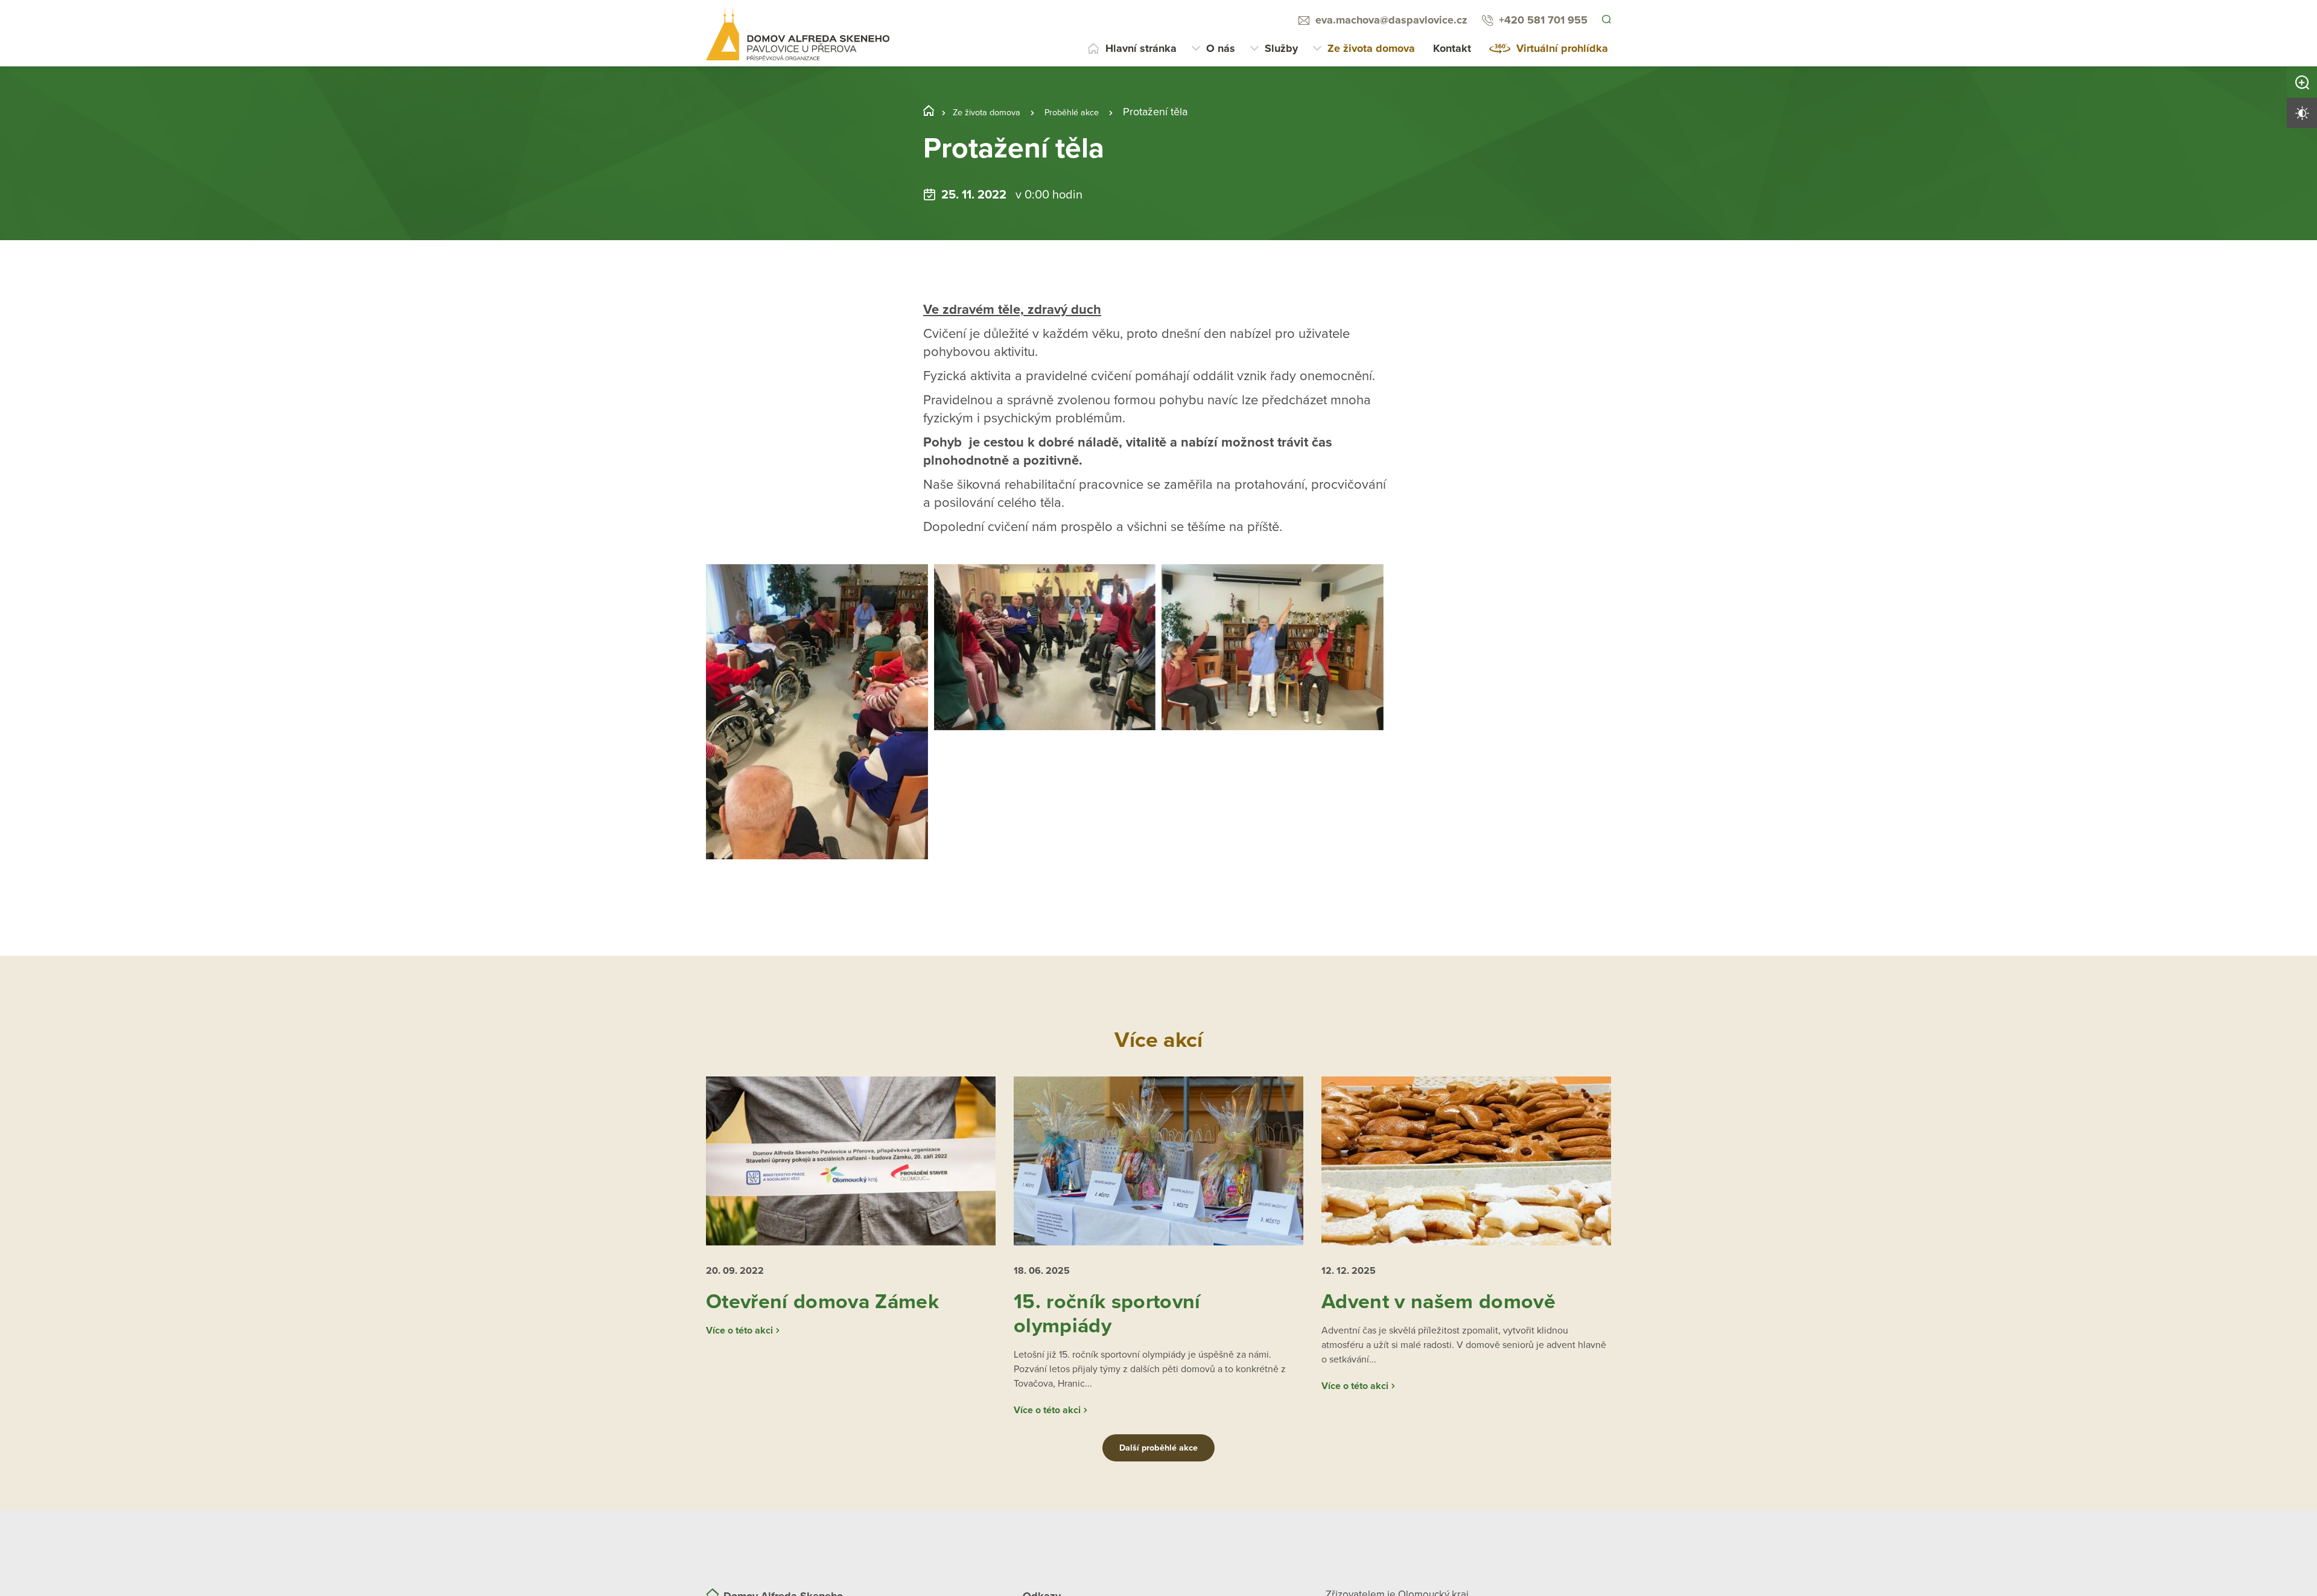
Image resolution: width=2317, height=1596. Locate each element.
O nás (1221, 48)
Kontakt (1452, 48)
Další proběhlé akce (1158, 1473)
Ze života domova (1371, 48)
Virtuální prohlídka (1562, 48)
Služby (1281, 48)
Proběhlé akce (1095, 112)
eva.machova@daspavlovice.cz (1390, 20)
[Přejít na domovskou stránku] (798, 33)
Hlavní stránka (1141, 48)
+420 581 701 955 (1541, 20)
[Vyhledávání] (1606, 21)
